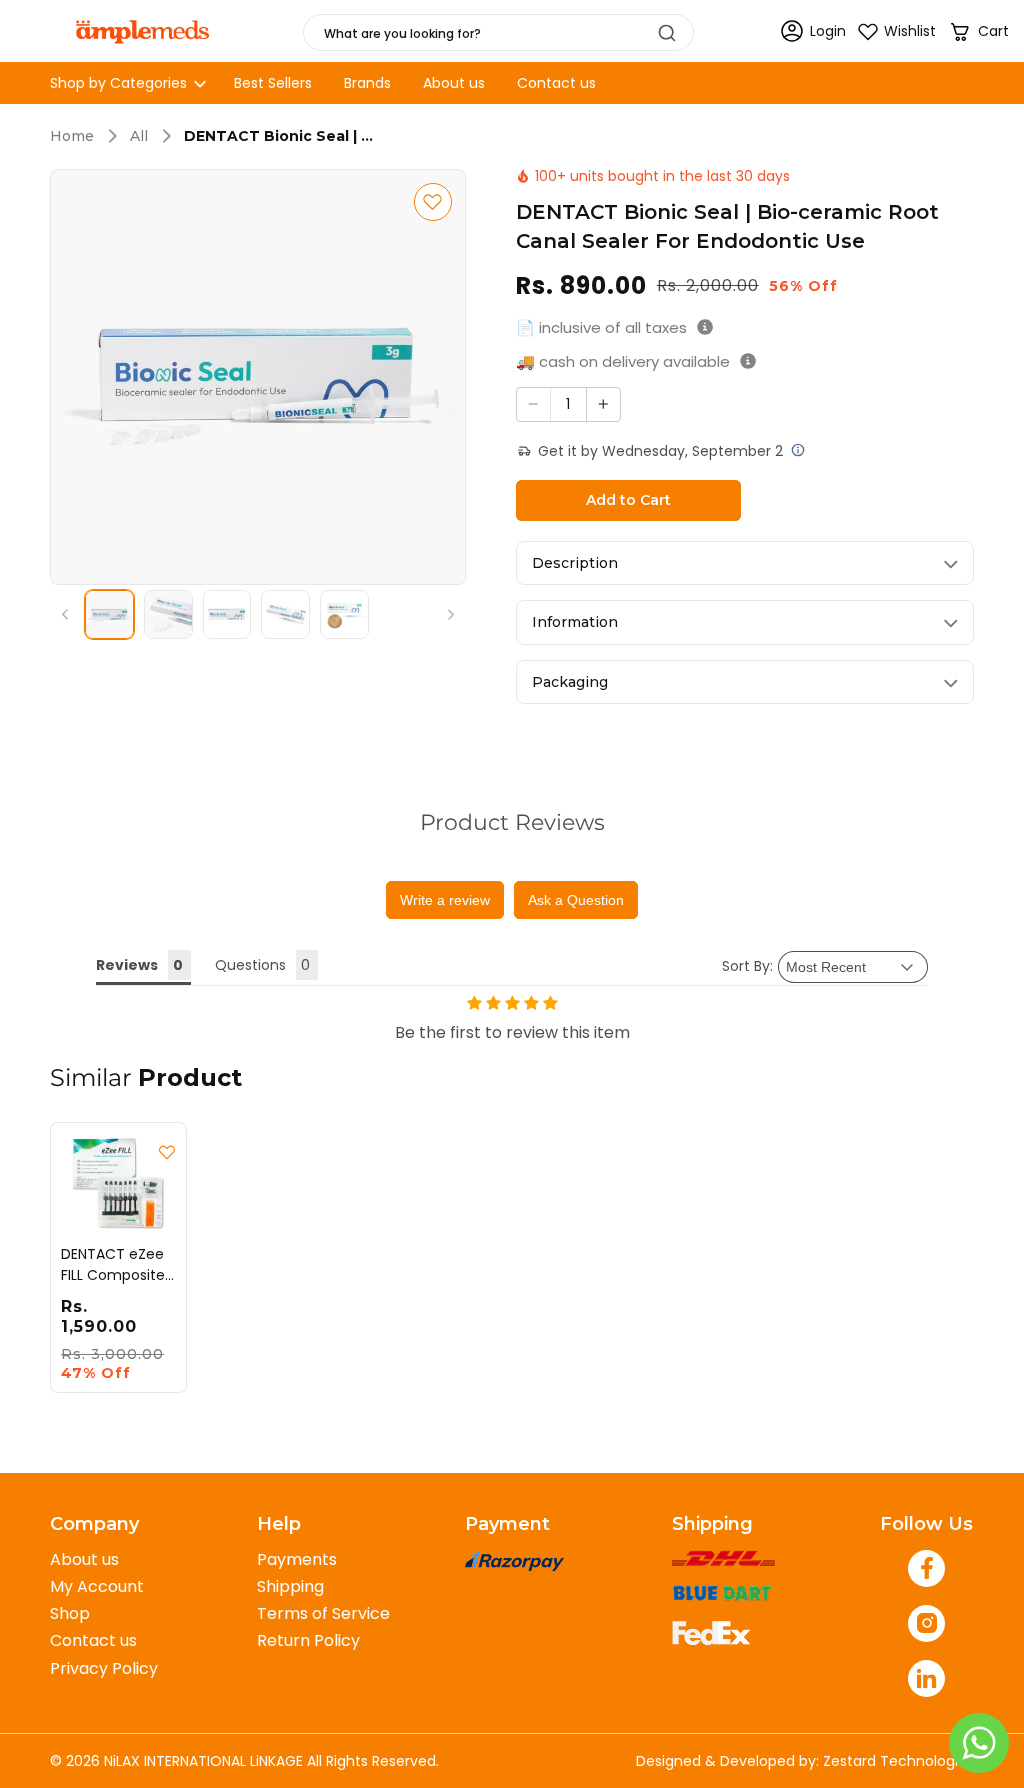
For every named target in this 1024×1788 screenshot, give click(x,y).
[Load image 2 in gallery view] (168, 614)
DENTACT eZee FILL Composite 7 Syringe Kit (113, 1264)
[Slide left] (65, 614)
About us (84, 1559)
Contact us (93, 1640)
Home (72, 136)
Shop (70, 1613)
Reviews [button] (127, 965)
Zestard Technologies (898, 1761)
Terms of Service (323, 1613)
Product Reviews (512, 822)
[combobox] (498, 32)
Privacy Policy (104, 1668)
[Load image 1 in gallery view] (109, 614)
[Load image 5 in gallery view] (344, 614)
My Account (97, 1586)
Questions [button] (250, 965)
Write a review (445, 900)
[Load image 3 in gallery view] (227, 614)
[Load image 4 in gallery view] (285, 614)
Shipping (290, 1586)
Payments (297, 1559)
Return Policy (308, 1640)
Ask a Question (576, 900)
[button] (978, 32)
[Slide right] (451, 614)
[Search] (667, 33)
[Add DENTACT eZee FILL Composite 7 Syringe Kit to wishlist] (167, 1152)
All (139, 136)
